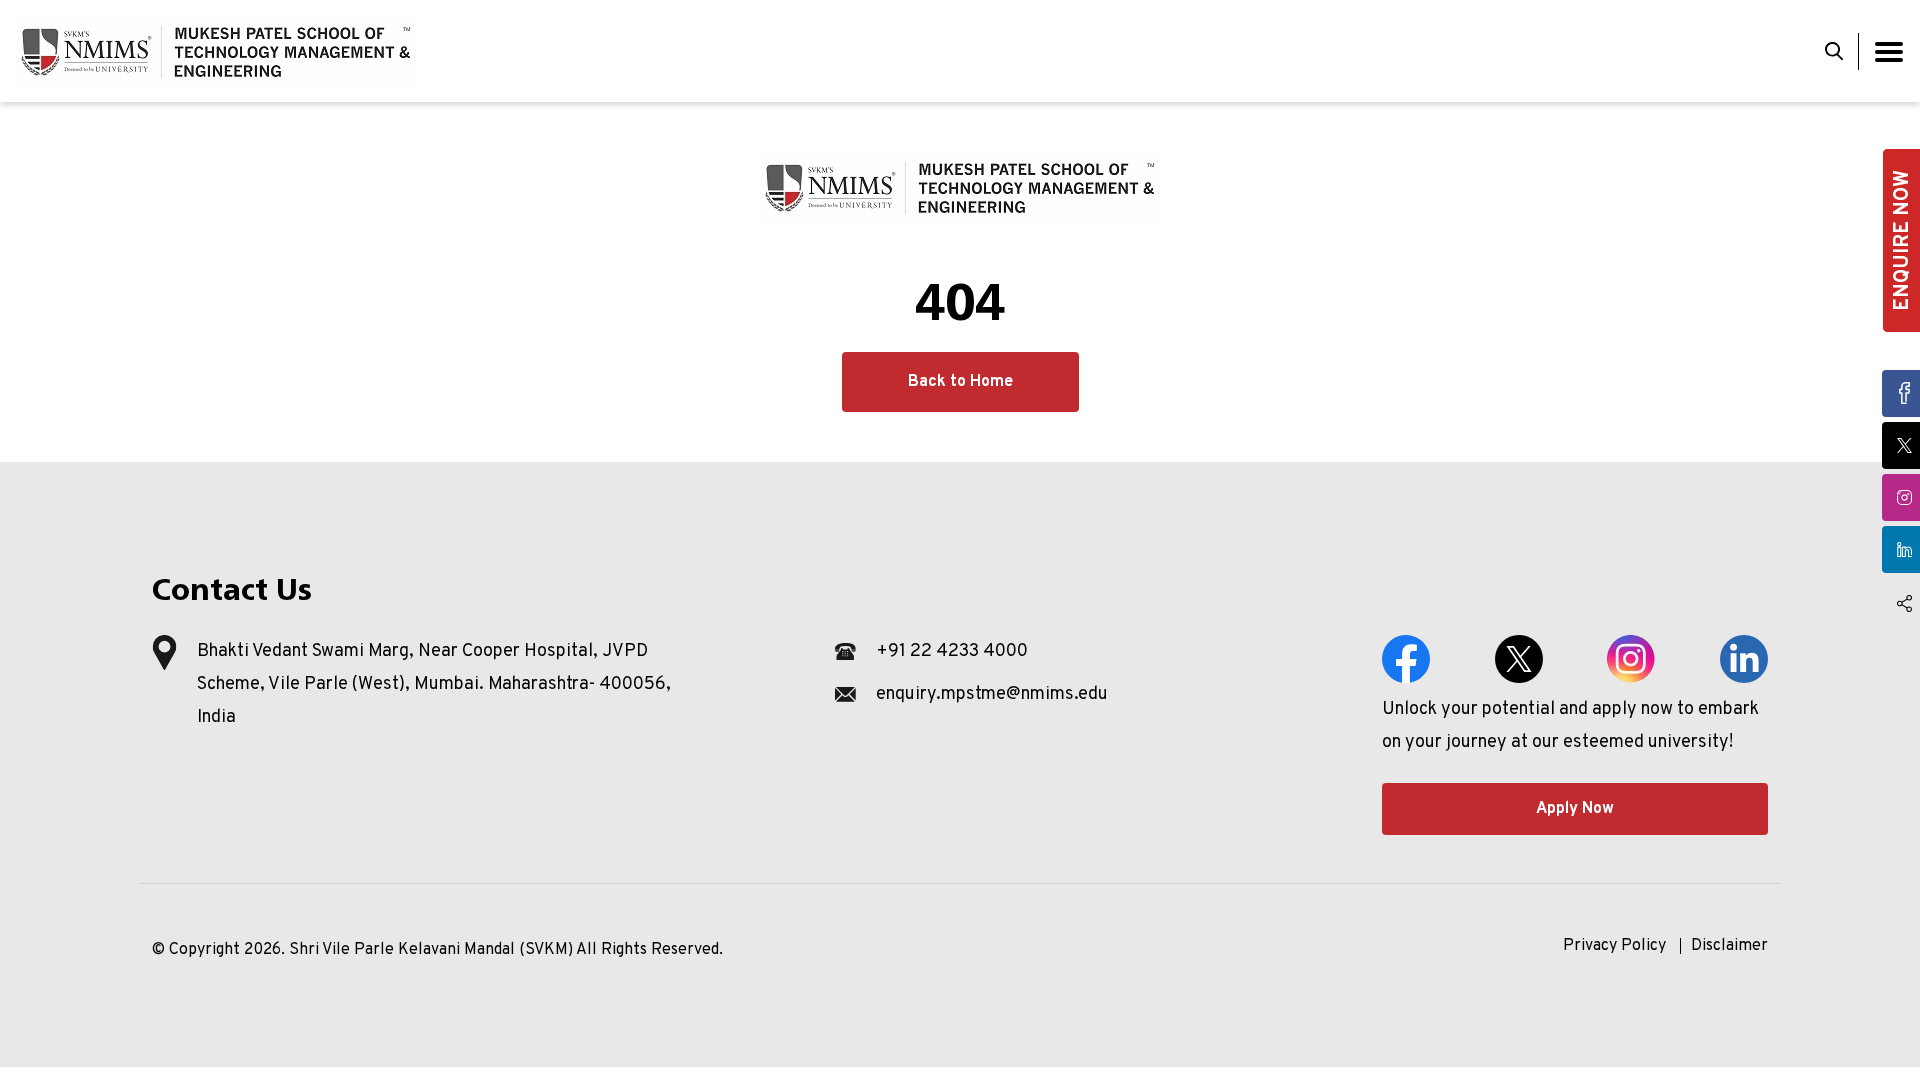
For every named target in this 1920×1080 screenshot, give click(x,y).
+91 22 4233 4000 (952, 651)
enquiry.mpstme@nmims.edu (992, 694)
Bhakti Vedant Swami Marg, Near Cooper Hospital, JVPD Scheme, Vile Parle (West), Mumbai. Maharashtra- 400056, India (434, 684)
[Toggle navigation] (1889, 51)
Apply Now (1575, 809)
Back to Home (960, 382)
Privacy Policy (1614, 946)
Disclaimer (1729, 946)
